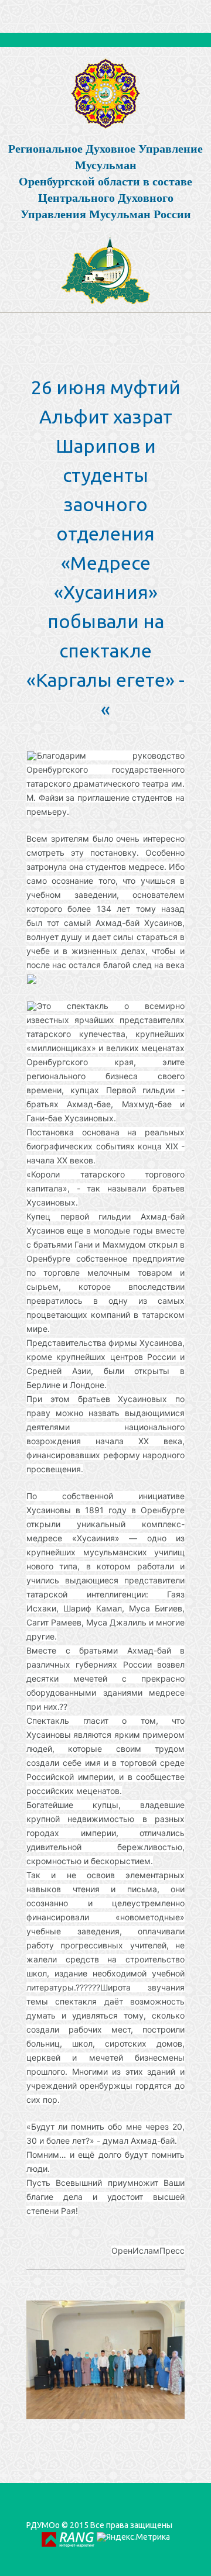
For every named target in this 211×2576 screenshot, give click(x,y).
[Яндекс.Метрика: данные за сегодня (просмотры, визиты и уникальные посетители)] (133, 2537)
